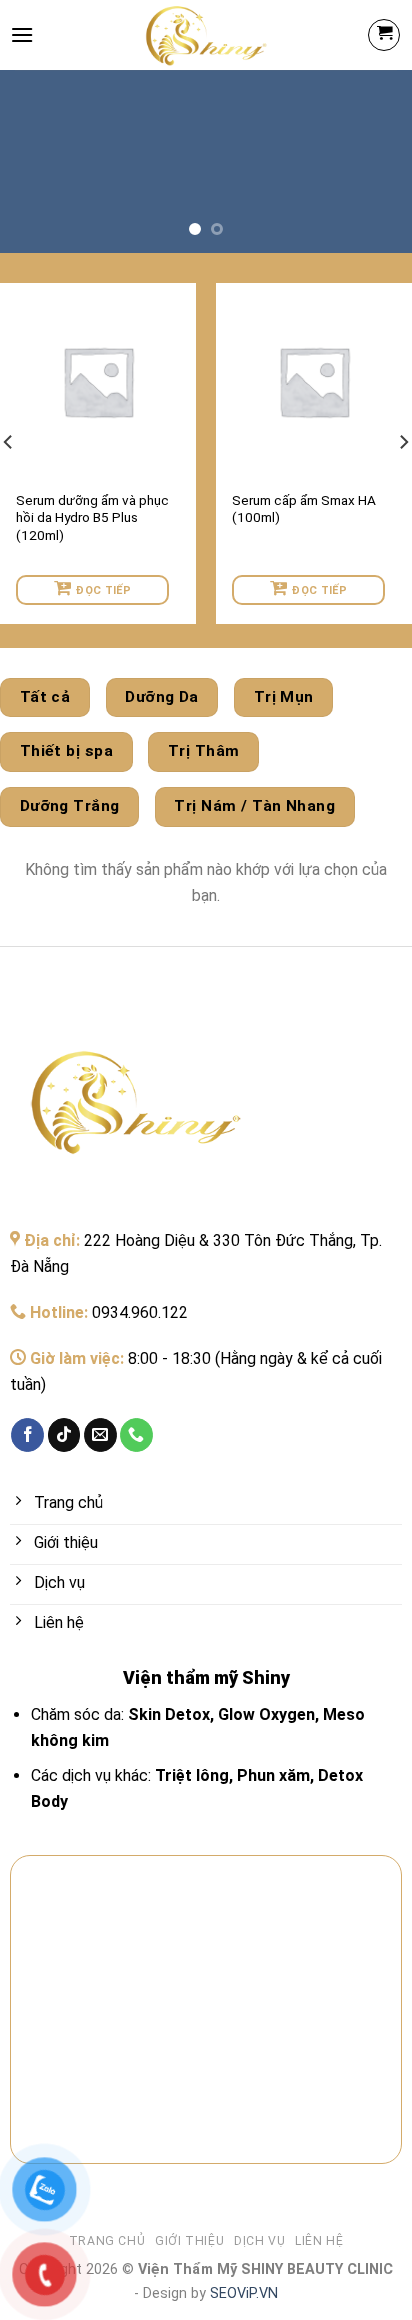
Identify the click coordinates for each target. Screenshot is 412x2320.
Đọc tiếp (103, 590)
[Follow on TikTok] (64, 1435)
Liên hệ (319, 2241)
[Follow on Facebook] (27, 1435)
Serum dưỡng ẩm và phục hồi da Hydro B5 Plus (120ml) (92, 517)
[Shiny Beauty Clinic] (206, 35)
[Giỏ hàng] (384, 35)
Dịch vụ (259, 2241)
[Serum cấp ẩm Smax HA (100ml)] (314, 381)
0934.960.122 (140, 1312)
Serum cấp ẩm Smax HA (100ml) (304, 509)
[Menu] (22, 34)
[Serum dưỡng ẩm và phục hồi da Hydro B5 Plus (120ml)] (98, 381)
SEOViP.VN (242, 2293)
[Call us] (136, 1435)
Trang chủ (107, 2241)
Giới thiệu (189, 2241)
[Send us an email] (100, 1435)
